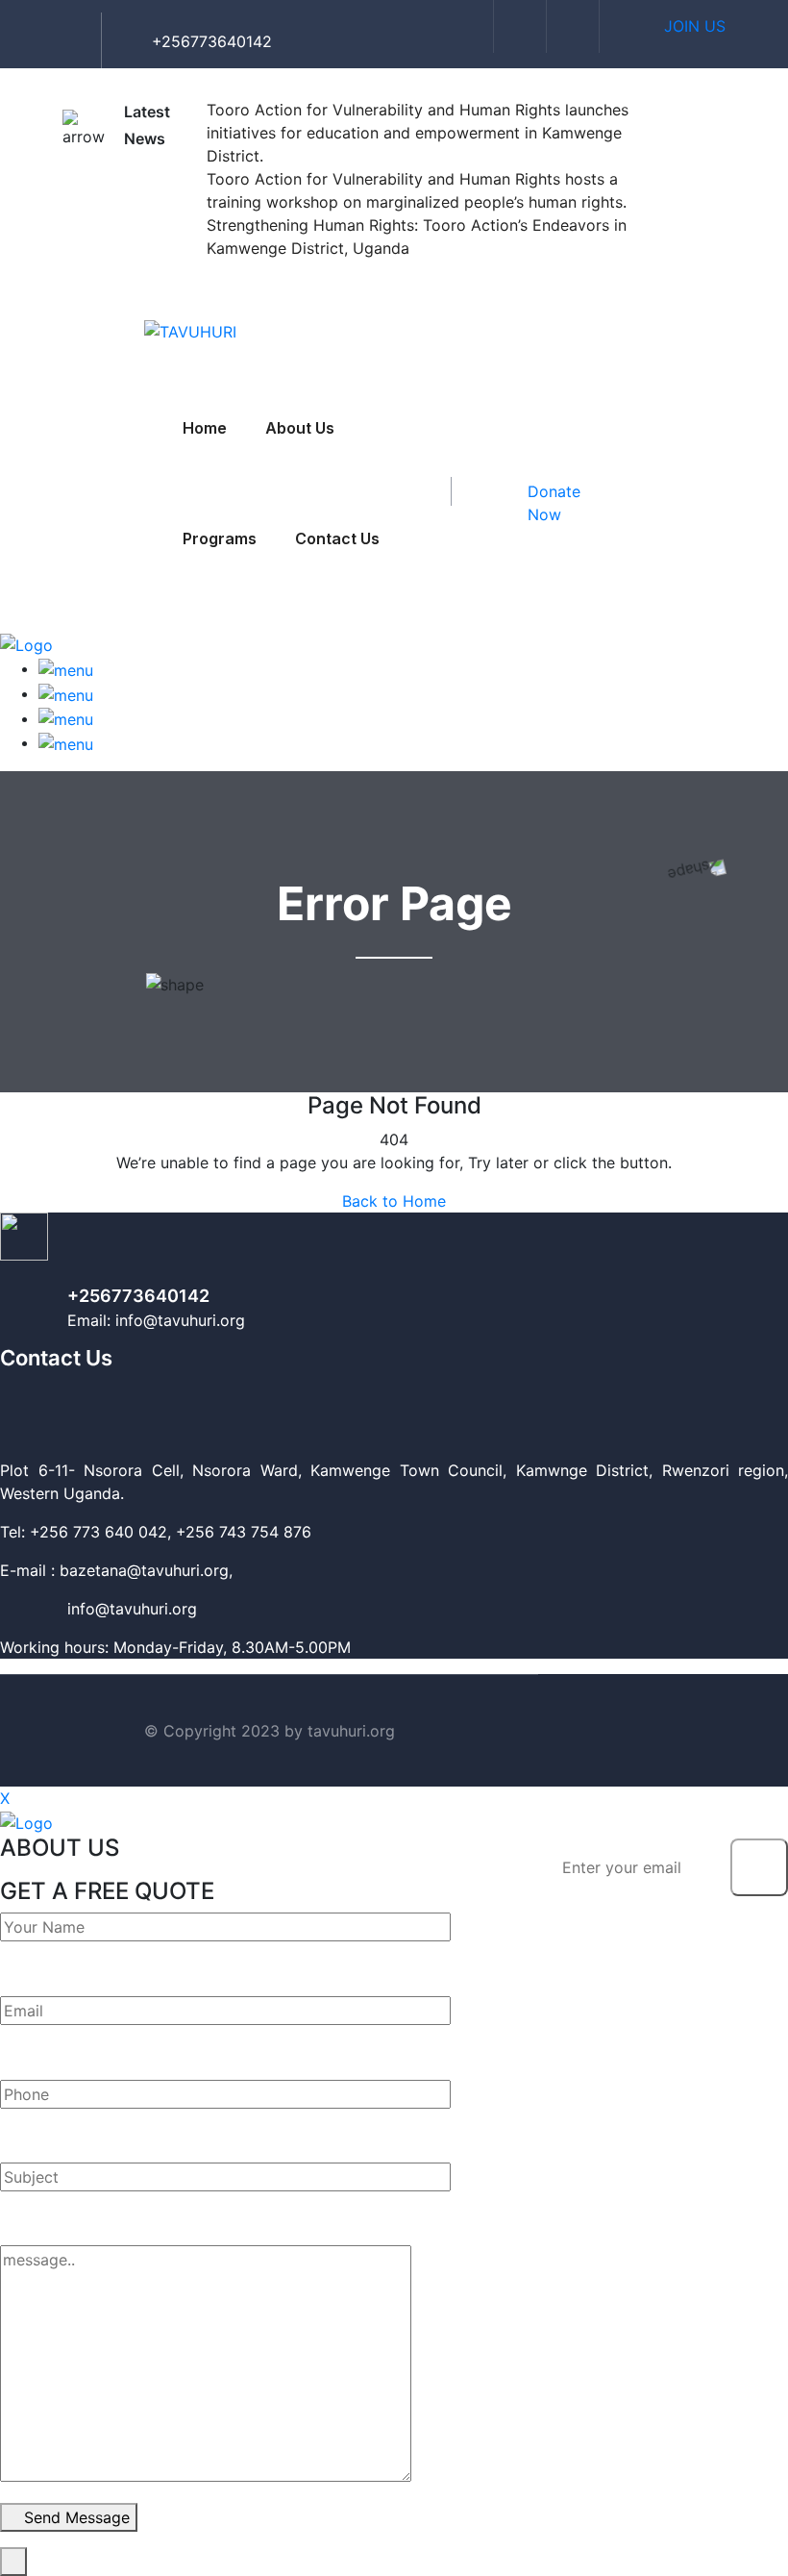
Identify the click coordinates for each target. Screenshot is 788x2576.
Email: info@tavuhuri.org (156, 1320)
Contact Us (337, 538)
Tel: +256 (34, 1532)
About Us (300, 428)
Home (205, 428)
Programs (220, 538)
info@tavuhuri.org (98, 1609)
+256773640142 (138, 1296)
